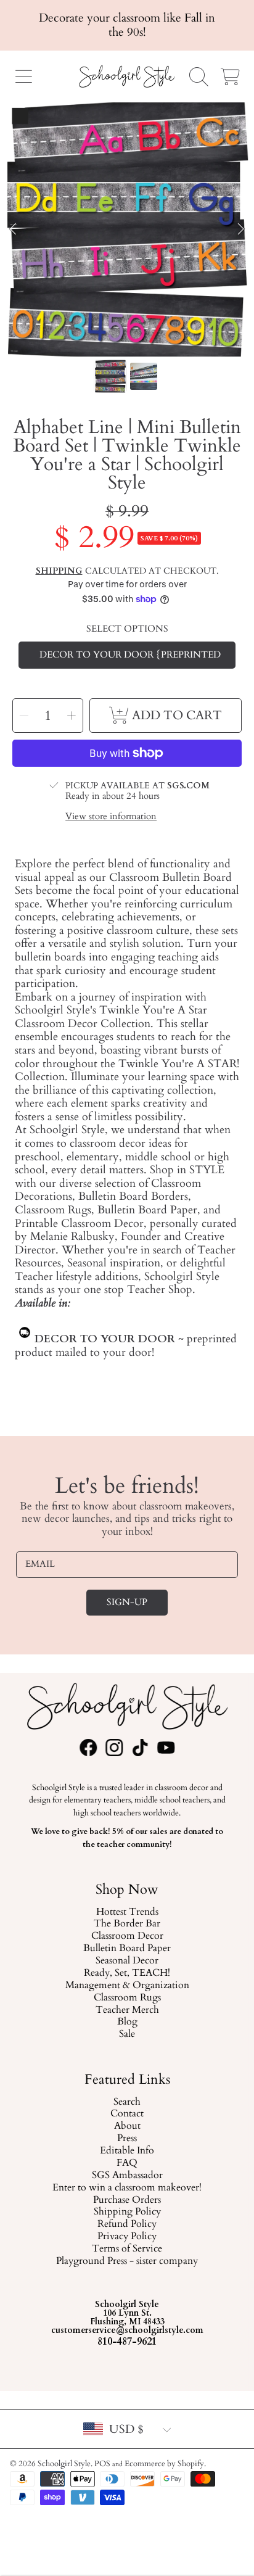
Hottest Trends (127, 1912)
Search (127, 2102)
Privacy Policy (127, 2237)
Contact (127, 2114)
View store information (111, 817)
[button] (23, 76)
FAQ (127, 2163)
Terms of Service (127, 2249)
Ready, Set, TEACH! (127, 1973)
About (127, 2126)
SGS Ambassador (127, 2176)
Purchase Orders (127, 2200)
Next (241, 229)
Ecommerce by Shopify (164, 2464)
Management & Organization (127, 1985)
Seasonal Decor (127, 1961)
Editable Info (127, 2151)
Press (127, 2139)
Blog (127, 2022)
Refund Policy (127, 2224)
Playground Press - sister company (127, 2261)
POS (102, 2464)
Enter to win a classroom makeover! (127, 2187)
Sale (127, 2034)
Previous (13, 229)
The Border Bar (127, 1924)
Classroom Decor (127, 1936)
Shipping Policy (127, 2212)
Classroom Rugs (127, 1997)
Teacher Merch (127, 2010)
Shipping (59, 571)
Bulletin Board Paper (127, 1949)
